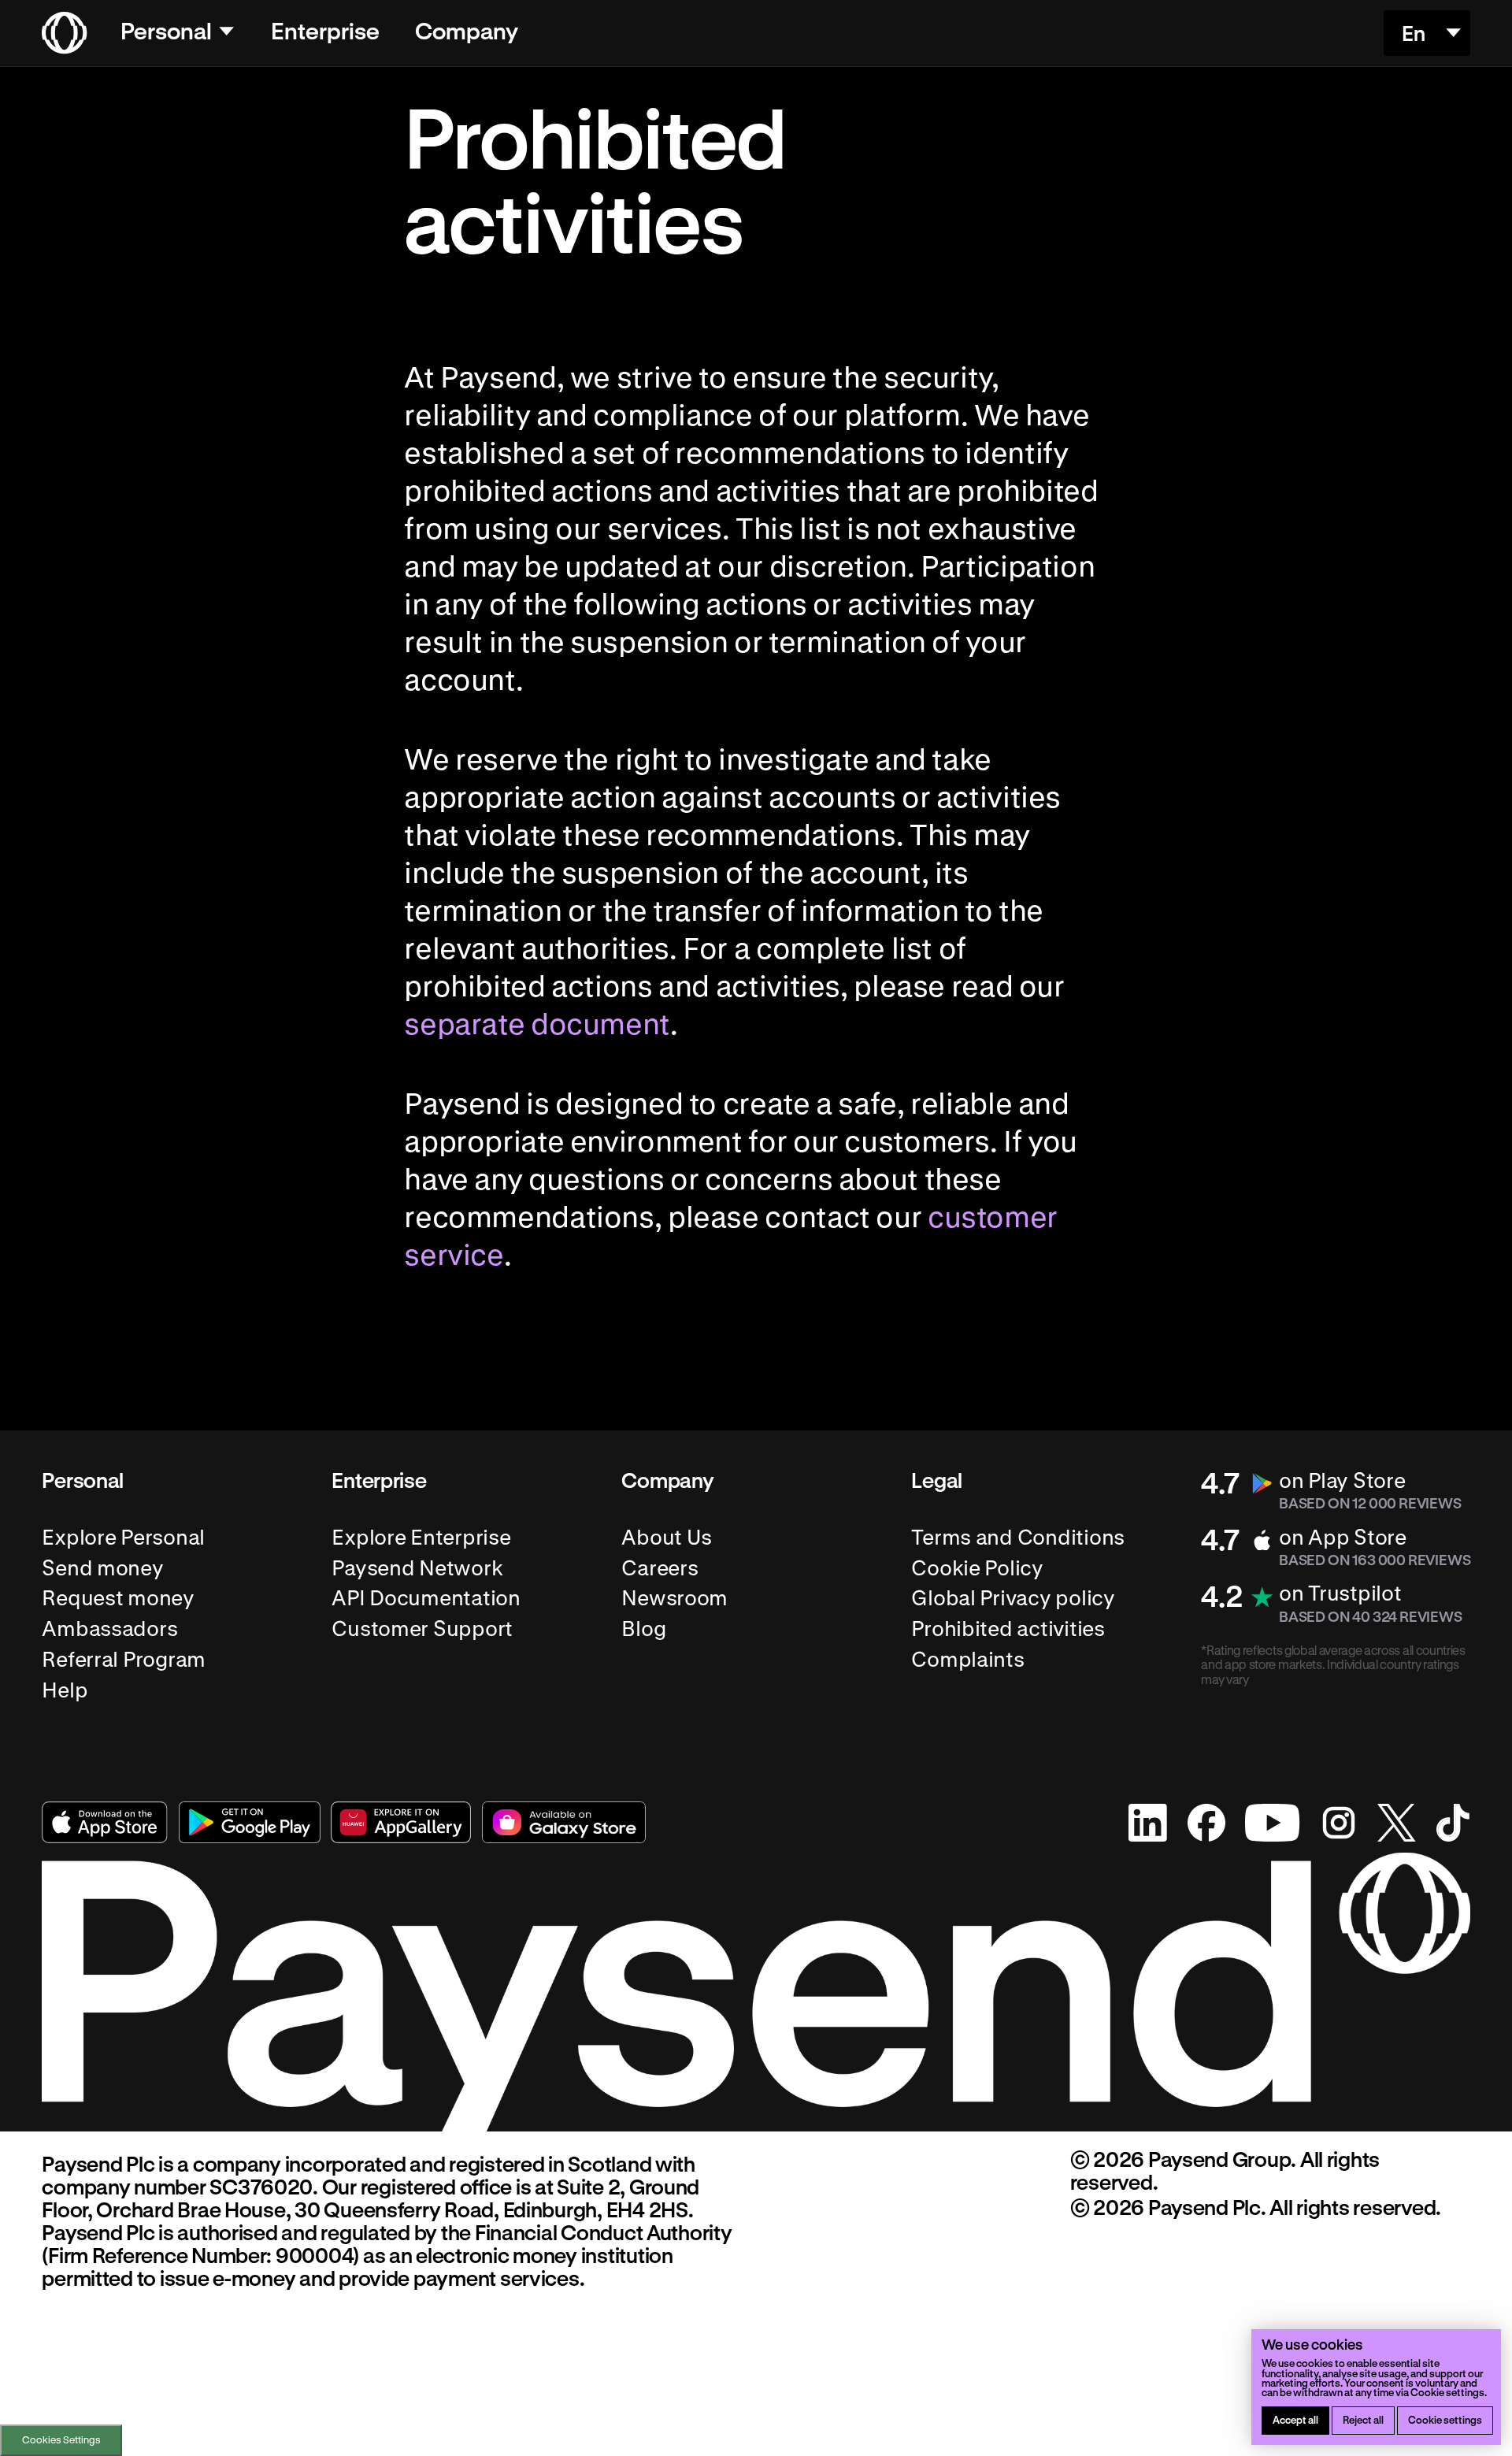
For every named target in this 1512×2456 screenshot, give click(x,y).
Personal (166, 30)
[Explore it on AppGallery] (401, 1822)
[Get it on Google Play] (250, 1822)
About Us (667, 1537)
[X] (1397, 1823)
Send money (102, 1568)
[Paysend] (64, 33)
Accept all (1295, 2419)
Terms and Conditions (1018, 1537)
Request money (118, 1599)
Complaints (967, 1659)
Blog (643, 1629)
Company (467, 30)
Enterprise (325, 30)
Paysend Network (417, 1568)
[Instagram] (1339, 1823)
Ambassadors (109, 1629)
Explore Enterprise (421, 1537)
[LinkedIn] (1148, 1823)
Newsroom (674, 1599)
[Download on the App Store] (105, 1822)
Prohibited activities (1008, 1629)
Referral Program (124, 1659)
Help (65, 1690)
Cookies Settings (61, 2439)
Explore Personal (123, 1537)
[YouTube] (1272, 1823)
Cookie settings (1445, 2419)
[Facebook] (1206, 1823)
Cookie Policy (977, 1568)
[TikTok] (1453, 1823)
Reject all (1363, 2419)
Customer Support (422, 1629)
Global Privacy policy (1013, 1599)
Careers (660, 1568)
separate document (537, 1023)
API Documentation (426, 1599)
